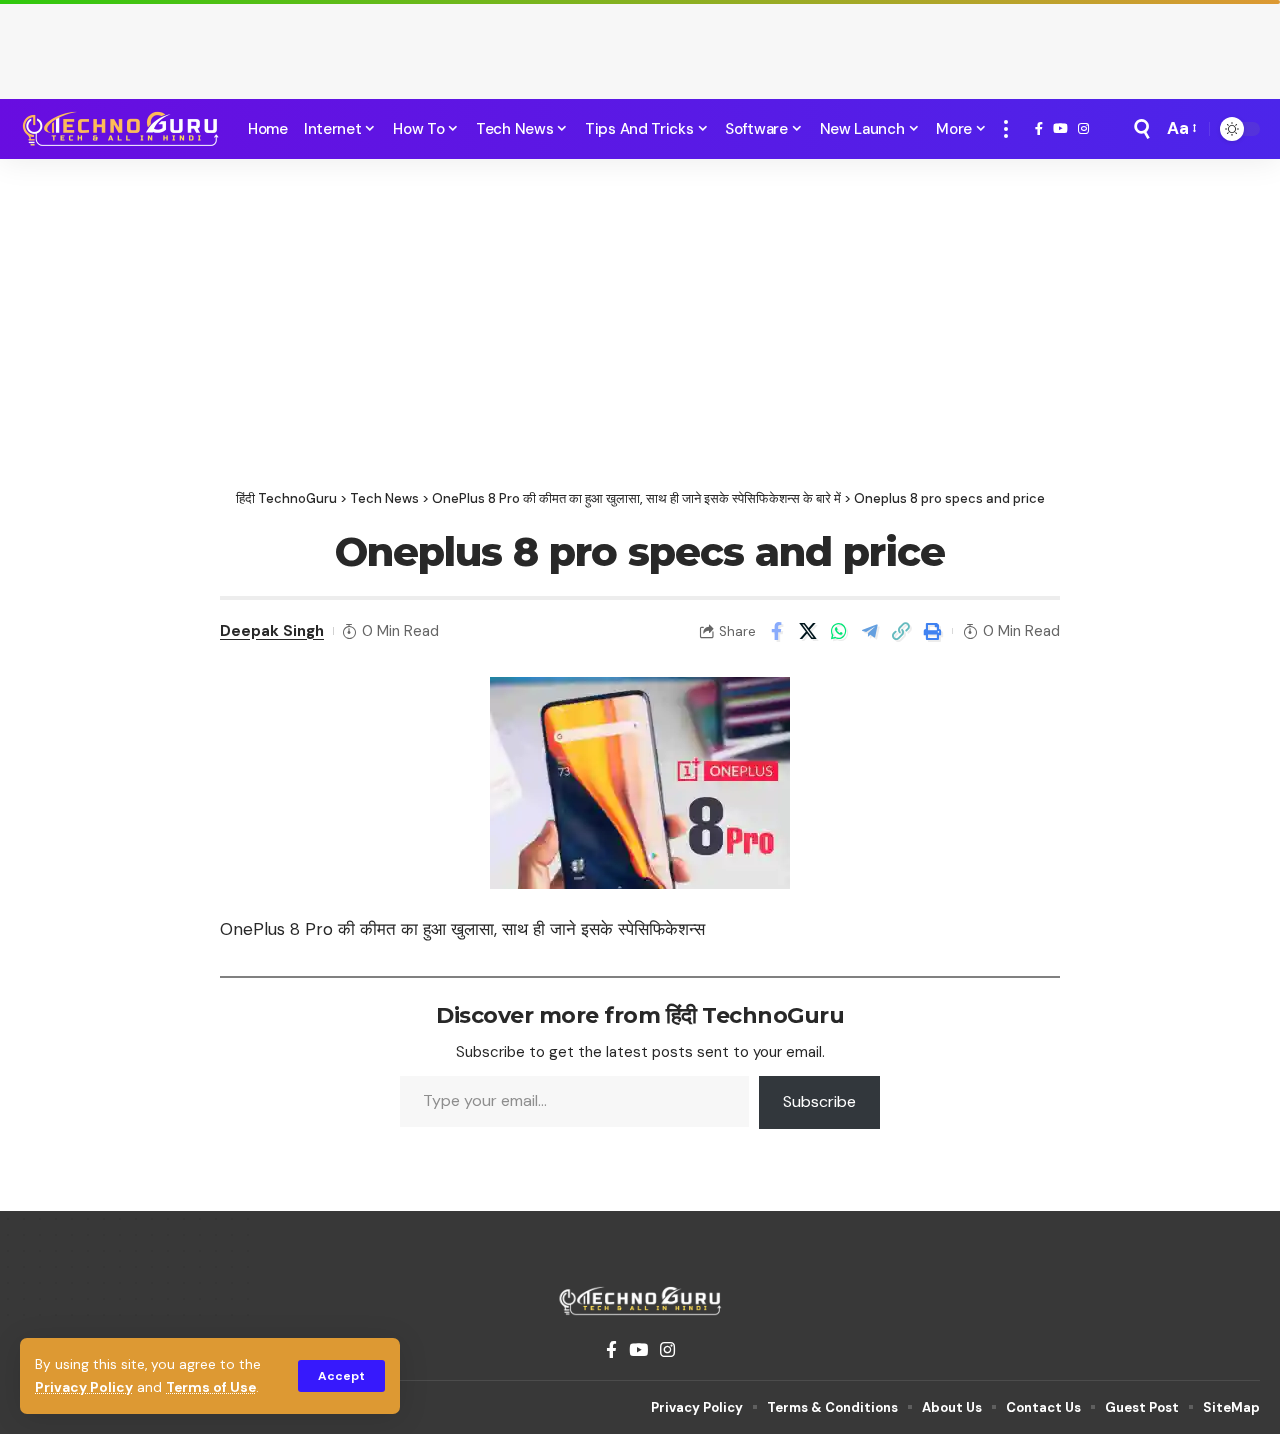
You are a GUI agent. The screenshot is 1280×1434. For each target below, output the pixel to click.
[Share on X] (808, 631)
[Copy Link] (901, 631)
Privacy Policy (84, 1387)
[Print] (932, 631)
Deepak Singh (272, 631)
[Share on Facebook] (777, 631)
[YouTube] (1060, 129)
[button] (341, 1376)
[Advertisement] (640, 45)
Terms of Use (211, 1387)
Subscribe (819, 1101)
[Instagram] (1083, 129)
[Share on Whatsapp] (839, 631)
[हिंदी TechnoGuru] (120, 129)
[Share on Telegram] (870, 631)
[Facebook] (1039, 129)
